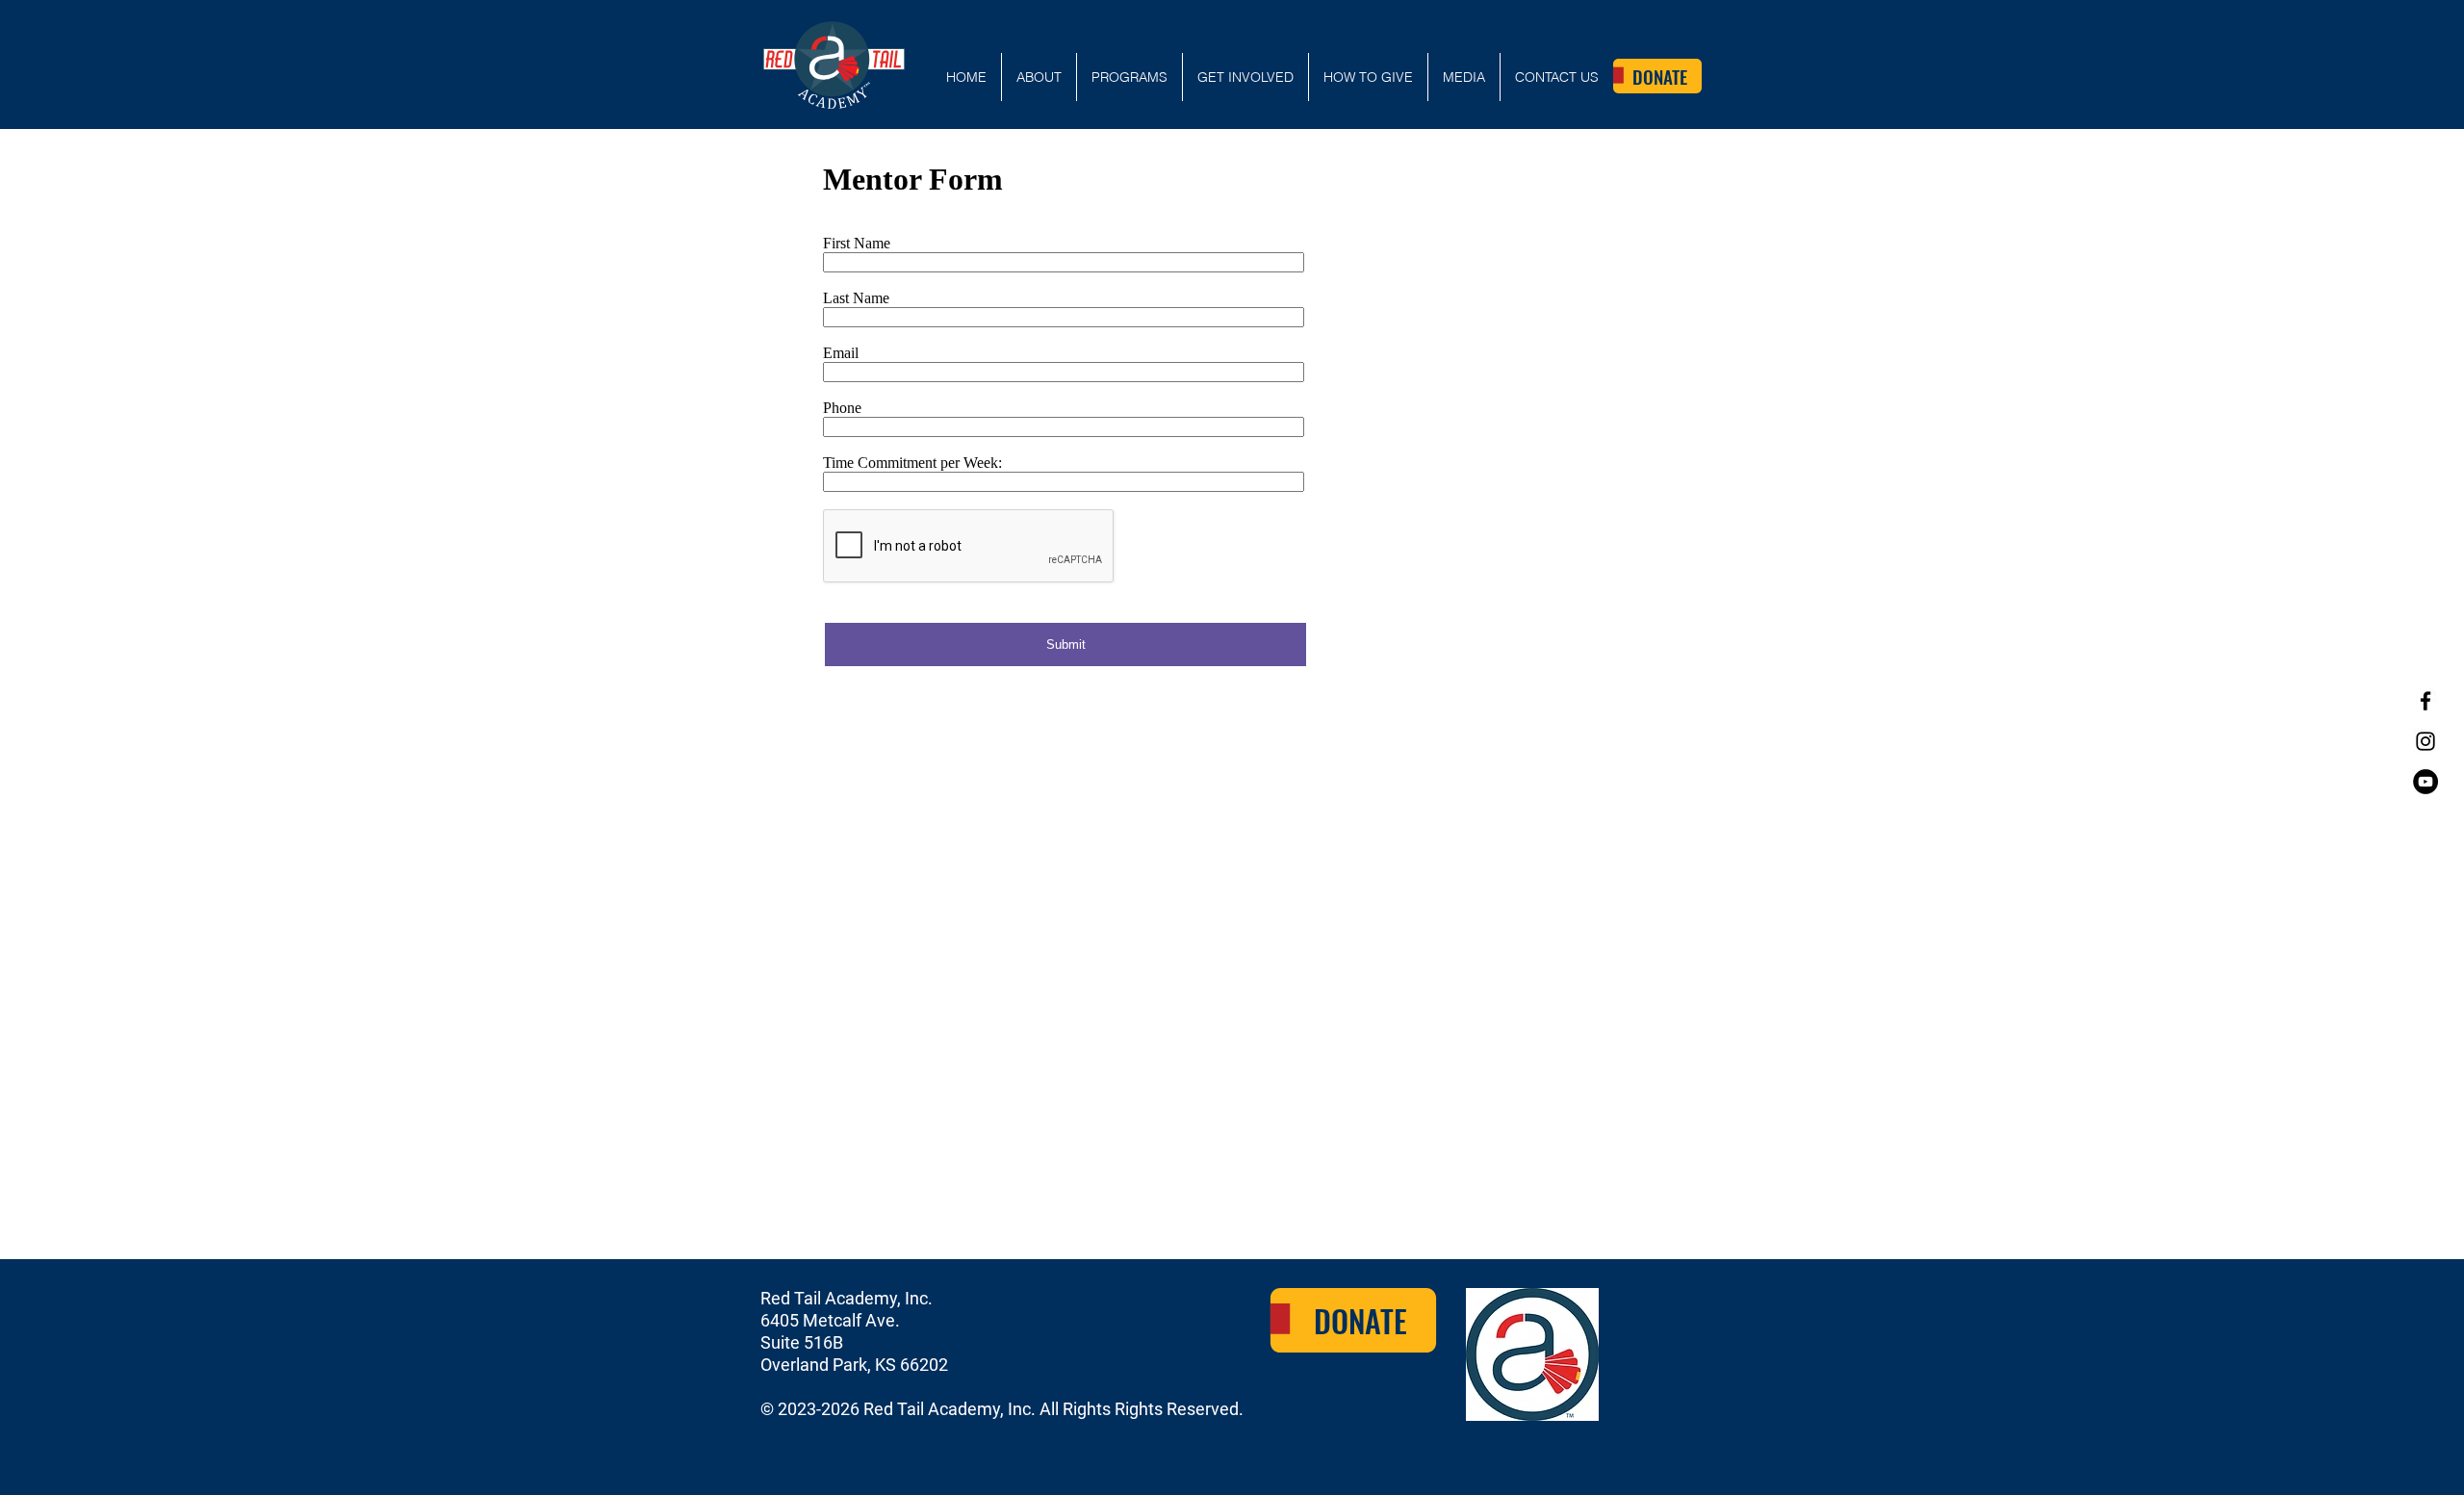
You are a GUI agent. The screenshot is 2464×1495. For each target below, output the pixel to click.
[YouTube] (2425, 782)
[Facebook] (2425, 701)
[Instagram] (2425, 741)
